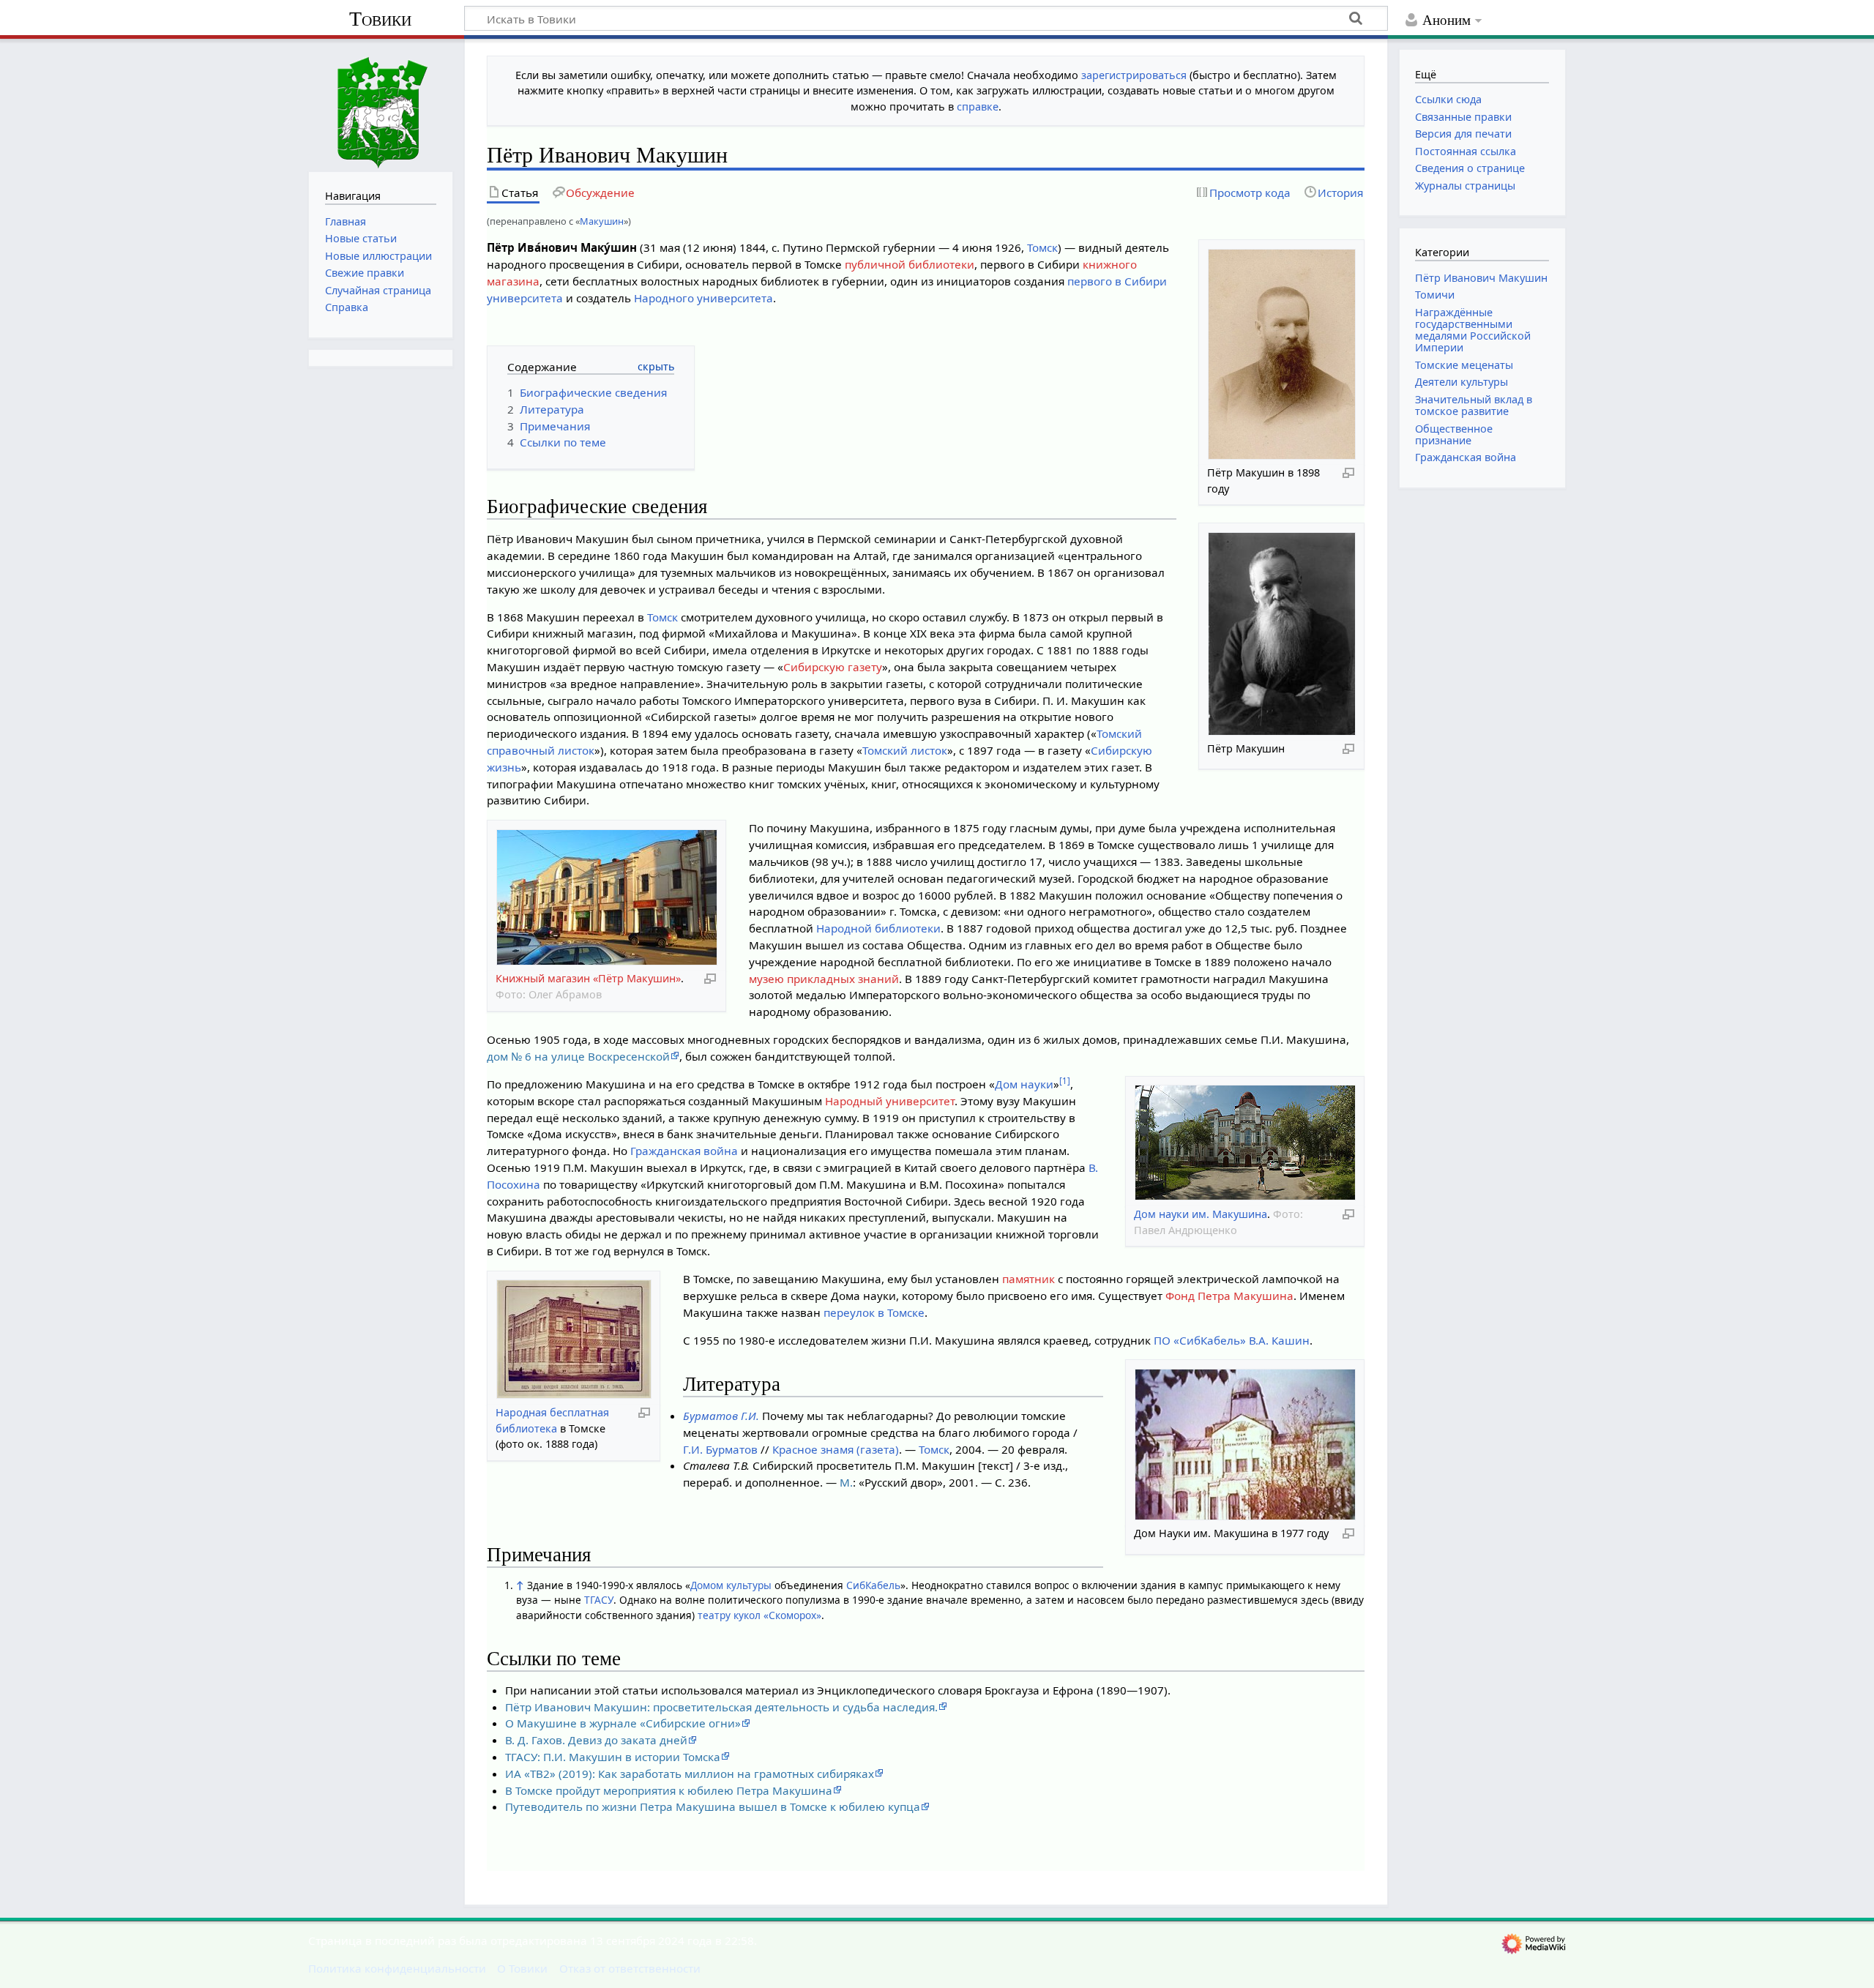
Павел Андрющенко (1186, 1230)
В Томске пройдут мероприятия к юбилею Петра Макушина (669, 1790)
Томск (1042, 247)
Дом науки (1024, 1084)
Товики (380, 19)
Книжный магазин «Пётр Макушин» (588, 978)
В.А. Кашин (1279, 1340)
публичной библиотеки (910, 264)
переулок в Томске (874, 1312)
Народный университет (890, 1101)
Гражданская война (684, 1151)
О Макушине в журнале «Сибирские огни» (623, 1723)
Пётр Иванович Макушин (1481, 278)
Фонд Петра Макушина (1229, 1296)
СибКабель (873, 1585)
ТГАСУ (599, 1600)
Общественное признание (1454, 434)
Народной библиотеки (878, 928)
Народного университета (703, 298)
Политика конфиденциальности (397, 1968)
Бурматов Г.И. (721, 1416)
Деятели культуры (1462, 382)
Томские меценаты (1464, 365)
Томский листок (905, 750)
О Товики (522, 1968)
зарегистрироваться (1134, 75)
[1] (1065, 1081)
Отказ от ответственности (630, 1968)
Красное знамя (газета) (836, 1449)
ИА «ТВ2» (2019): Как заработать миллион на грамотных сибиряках (690, 1774)
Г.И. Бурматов (720, 1449)
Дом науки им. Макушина (1201, 1214)
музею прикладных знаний (824, 979)
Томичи (1435, 295)
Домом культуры (731, 1585)
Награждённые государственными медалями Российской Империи (1473, 330)
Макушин (602, 221)
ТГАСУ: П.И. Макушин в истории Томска (613, 1757)
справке (978, 106)
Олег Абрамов (565, 994)
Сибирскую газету (833, 667)
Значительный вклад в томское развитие (1474, 405)
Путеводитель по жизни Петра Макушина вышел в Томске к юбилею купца (713, 1806)
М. (846, 1482)
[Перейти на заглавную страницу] (381, 104)
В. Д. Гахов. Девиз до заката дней (596, 1740)
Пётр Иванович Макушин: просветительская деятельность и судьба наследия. (721, 1707)
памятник (1029, 1279)
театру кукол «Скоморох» (759, 1615)
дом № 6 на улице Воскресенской (578, 1056)
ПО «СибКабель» (1200, 1340)
